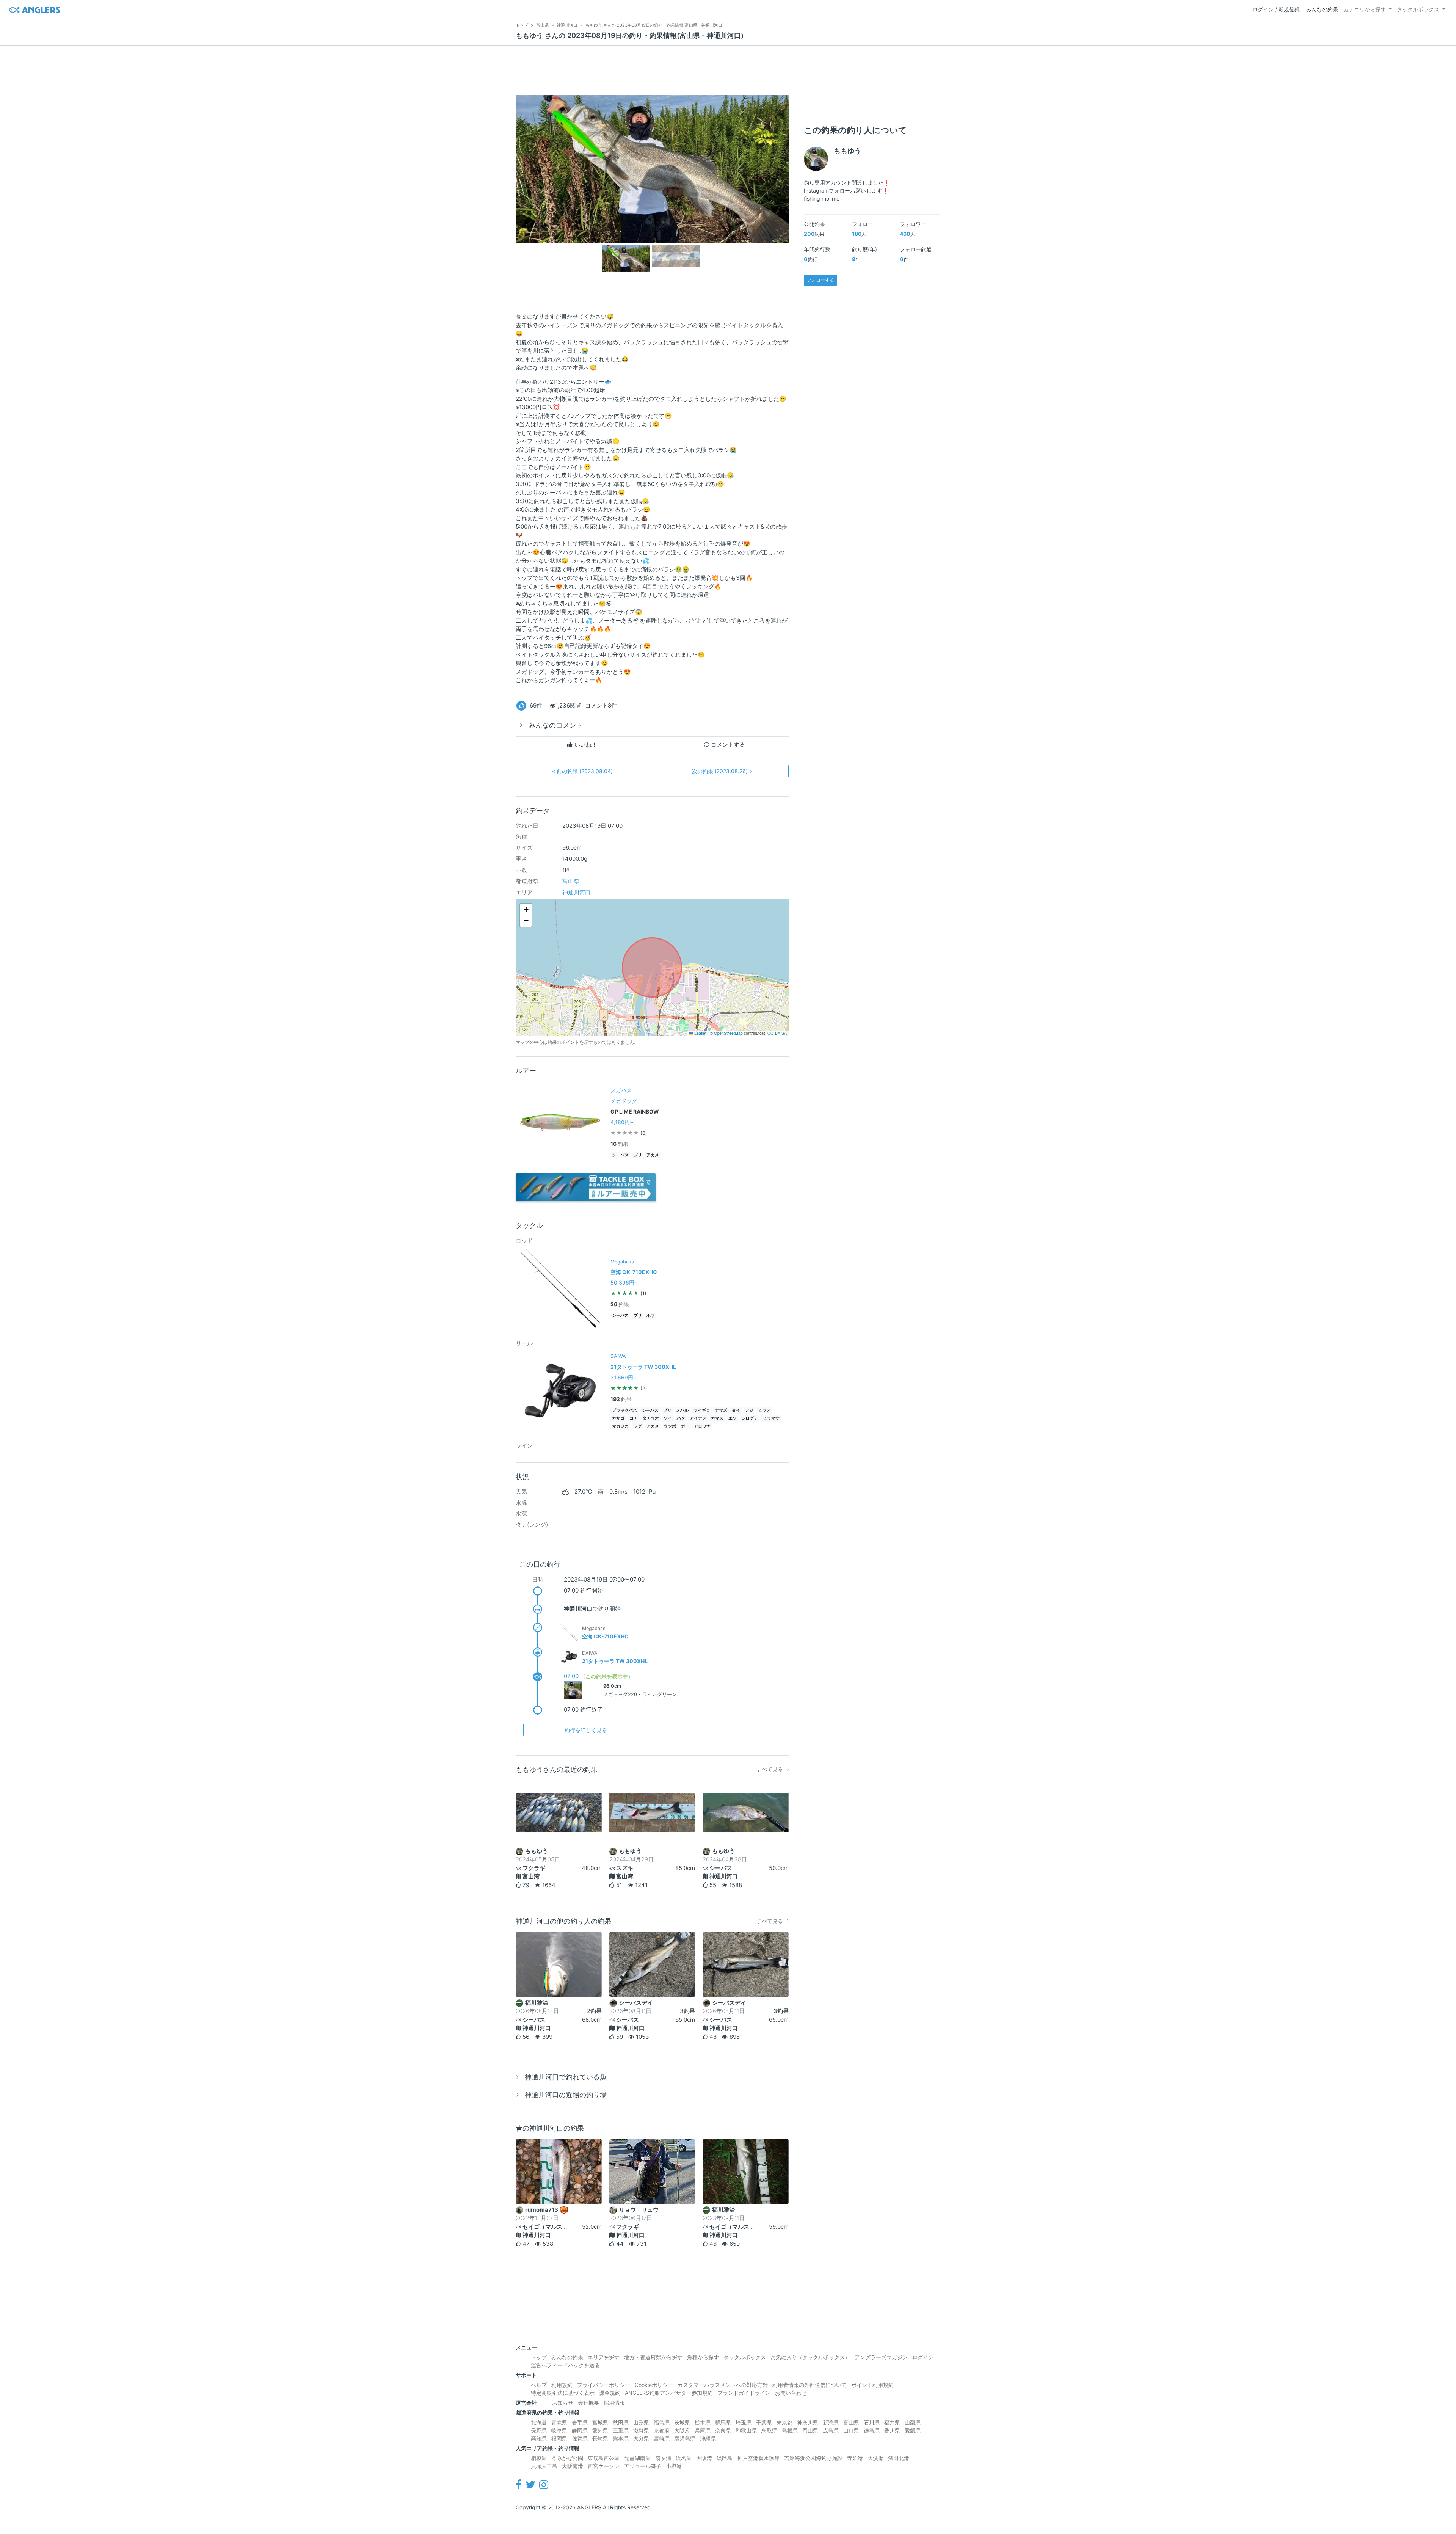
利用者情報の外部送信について (810, 2385)
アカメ (653, 1155)
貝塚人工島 (544, 2466)
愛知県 (600, 2430)
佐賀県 (580, 2438)
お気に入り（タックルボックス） (810, 2357)
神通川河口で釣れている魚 (566, 2077)
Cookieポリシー (654, 2385)
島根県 (790, 2430)
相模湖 (539, 2458)
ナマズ (721, 1410)
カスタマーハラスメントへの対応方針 (723, 2385)
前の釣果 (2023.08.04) (582, 771)
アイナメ (698, 1418)
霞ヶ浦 (663, 2458)
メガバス (621, 1090)
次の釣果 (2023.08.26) (722, 771)
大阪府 (682, 2430)
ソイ (668, 1418)
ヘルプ (539, 2385)
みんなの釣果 (1322, 9)
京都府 (662, 2430)
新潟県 (831, 2422)
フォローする (821, 280)
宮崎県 (662, 2438)
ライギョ (702, 1410)
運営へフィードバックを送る (565, 2365)
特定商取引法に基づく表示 (563, 2393)
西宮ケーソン (604, 2466)
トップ (539, 2357)
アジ (749, 1410)
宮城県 (600, 2422)
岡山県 (810, 2430)
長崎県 (600, 2438)
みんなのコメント (556, 725)
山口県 (851, 2430)
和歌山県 (746, 2430)
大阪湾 (704, 2458)
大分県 (641, 2438)
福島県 (662, 2422)
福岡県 (559, 2438)
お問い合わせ (791, 2393)
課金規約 (610, 2393)
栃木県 (703, 2422)
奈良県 (723, 2430)
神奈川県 (808, 2422)
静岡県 (580, 2430)
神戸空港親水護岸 (758, 2458)
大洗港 (875, 2458)
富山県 (571, 881)
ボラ (651, 1316)
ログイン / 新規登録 (1276, 9)
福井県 (892, 2422)
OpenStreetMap (728, 1033)
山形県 (641, 2422)
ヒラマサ (771, 1418)
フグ (638, 1426)
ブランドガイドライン (744, 2393)
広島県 (831, 2430)
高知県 (539, 2438)
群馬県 (723, 2422)
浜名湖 (684, 2458)
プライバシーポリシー (604, 2385)
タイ (736, 1410)
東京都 (784, 2422)
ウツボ (670, 1426)
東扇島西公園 (604, 2458)
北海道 (539, 2422)
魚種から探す (703, 2357)
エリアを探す (604, 2357)
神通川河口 (577, 892)
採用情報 (614, 2403)
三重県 (621, 2430)
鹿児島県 (685, 2438)
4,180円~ (622, 1122)
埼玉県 (744, 2422)
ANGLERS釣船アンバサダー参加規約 (669, 2393)
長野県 (539, 2430)
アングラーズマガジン (881, 2357)
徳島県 (872, 2430)
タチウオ (651, 1418)
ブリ (638, 1155)
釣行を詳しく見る (586, 1730)
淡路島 (725, 2458)
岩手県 (580, 2422)
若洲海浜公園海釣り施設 (813, 2458)
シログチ (750, 1418)
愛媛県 (913, 2430)
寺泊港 (855, 2458)
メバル (682, 1410)
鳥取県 (769, 2430)
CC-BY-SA (777, 1033)
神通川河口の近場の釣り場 (566, 2095)
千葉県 (764, 2422)
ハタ (681, 1418)
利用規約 (562, 2385)
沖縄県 (708, 2438)
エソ (733, 1418)
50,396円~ (624, 1283)
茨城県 (682, 2422)
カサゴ (618, 1418)
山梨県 (913, 2422)
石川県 (872, 2422)
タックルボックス (1418, 9)
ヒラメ (764, 1410)
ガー (685, 1426)
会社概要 (588, 2403)
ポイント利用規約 (872, 2385)
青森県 (559, 2422)
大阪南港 (573, 2466)
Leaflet (700, 1033)
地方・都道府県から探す (653, 2357)
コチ (634, 1418)
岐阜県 (559, 2430)
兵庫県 (703, 2430)
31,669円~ (624, 1377)
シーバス (620, 1155)
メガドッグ (624, 1101)
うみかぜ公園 (567, 2458)
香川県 (892, 2430)
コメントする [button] (727, 745)
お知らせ (563, 2403)
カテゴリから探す (1365, 9)
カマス (717, 1418)
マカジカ (620, 1426)
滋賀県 (641, 2430)
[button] (526, 910)
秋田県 (621, 2422)
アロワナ (702, 1426)
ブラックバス (624, 1410)
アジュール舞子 (643, 2466)
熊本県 (621, 2438)
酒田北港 (899, 2458)
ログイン (923, 2357)
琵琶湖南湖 (637, 2458)
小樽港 (674, 2466)
